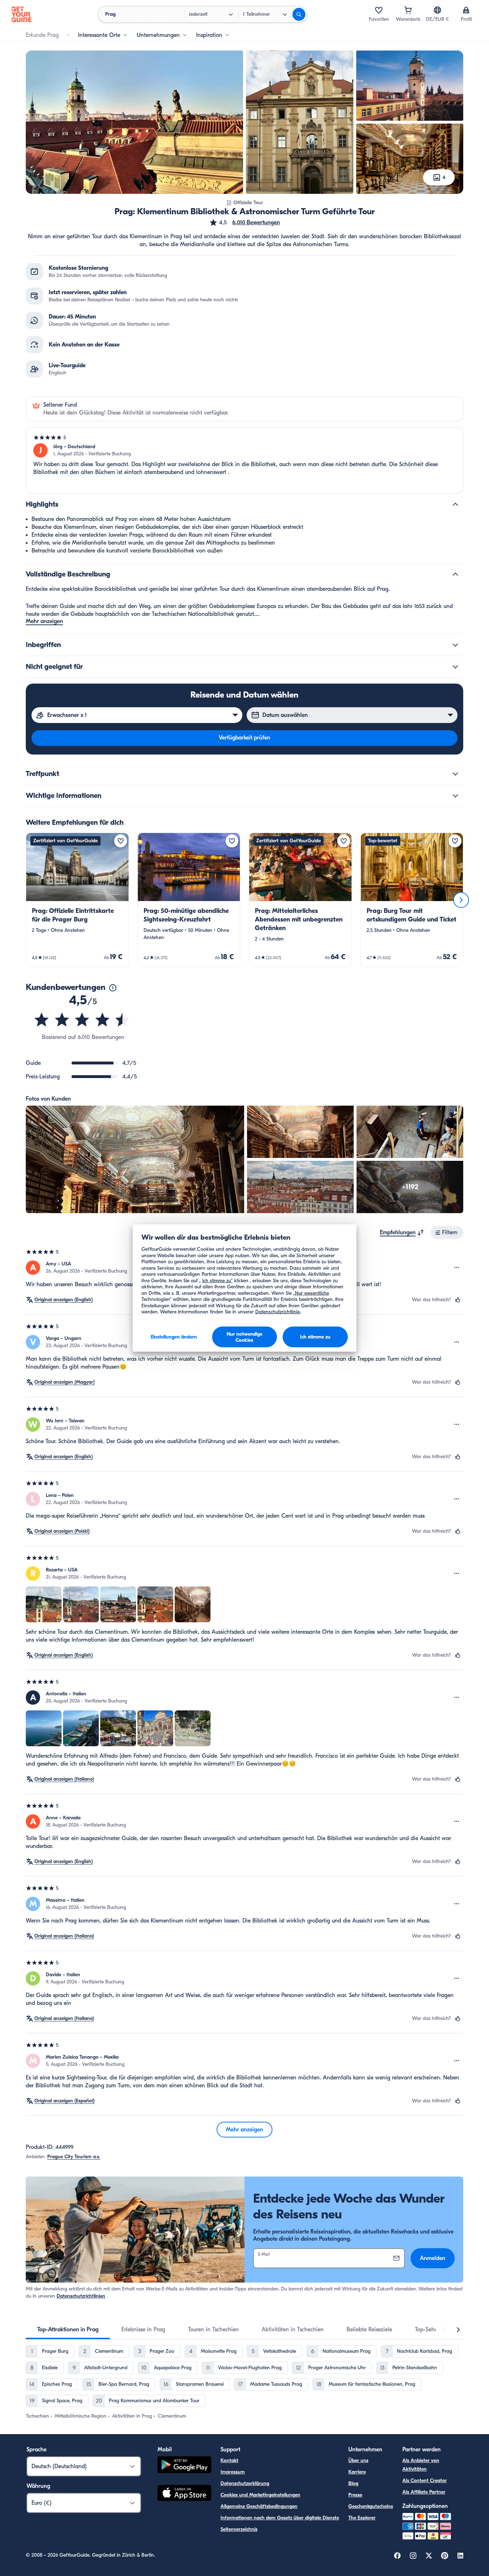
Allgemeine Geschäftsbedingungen (259, 2506)
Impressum (233, 2472)
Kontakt (229, 2460)
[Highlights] (455, 504)
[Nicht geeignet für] (455, 667)
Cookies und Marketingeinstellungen (260, 2495)
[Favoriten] (379, 10)
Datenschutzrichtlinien (81, 2296)
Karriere (357, 2472)
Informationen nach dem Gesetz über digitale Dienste (280, 2518)
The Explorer (362, 2518)
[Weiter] (461, 900)
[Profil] (466, 10)
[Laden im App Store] (184, 2494)
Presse (355, 2495)
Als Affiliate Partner (424, 2492)
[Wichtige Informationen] (455, 796)
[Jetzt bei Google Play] (184, 2466)
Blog (353, 2483)
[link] (77, 900)
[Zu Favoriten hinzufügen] (121, 841)
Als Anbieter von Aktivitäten (421, 2465)
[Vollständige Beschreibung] (455, 574)
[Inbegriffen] (455, 645)
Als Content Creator (425, 2481)
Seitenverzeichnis (239, 2529)
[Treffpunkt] (455, 774)
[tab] (68, 2330)
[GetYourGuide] (21, 14)
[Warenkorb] (408, 10)
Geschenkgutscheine (371, 2506)
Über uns (358, 2460)
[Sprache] (437, 10)
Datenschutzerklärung (245, 2483)
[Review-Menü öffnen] (457, 1268)
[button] (245, 222)
